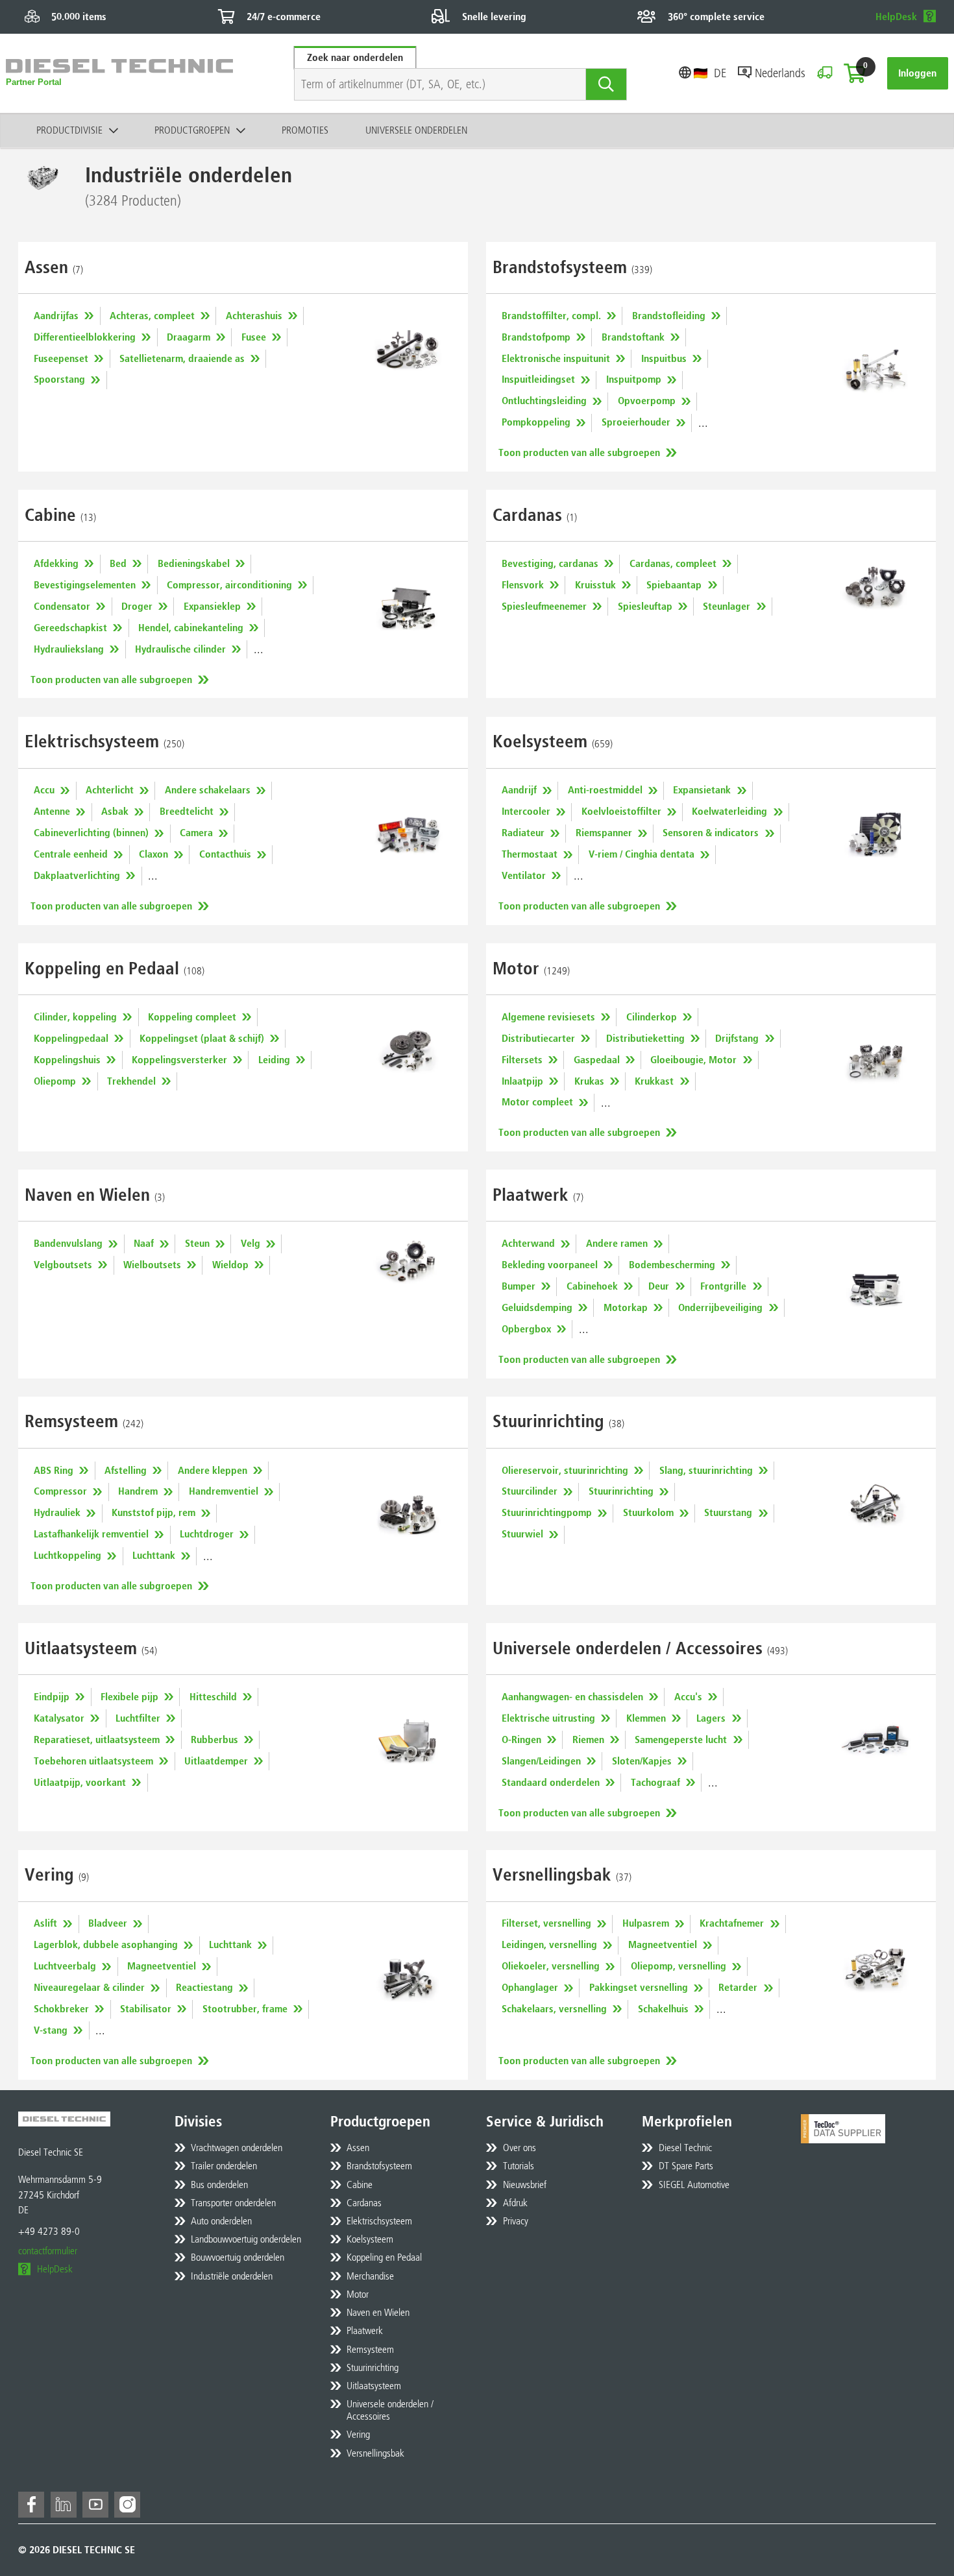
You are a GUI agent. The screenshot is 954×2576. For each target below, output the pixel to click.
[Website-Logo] (119, 73)
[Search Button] (606, 84)
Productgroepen (192, 130)
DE (720, 73)
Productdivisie (69, 130)
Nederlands (780, 73)
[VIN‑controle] (825, 73)
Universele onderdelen (416, 130)
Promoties (305, 130)
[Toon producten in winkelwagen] (855, 73)
